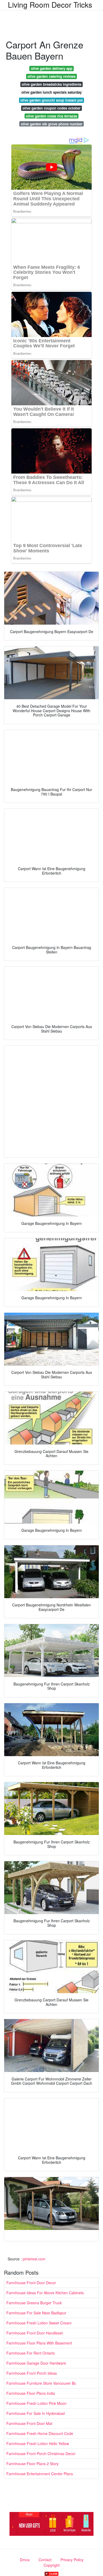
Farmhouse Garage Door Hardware (36, 2363)
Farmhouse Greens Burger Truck (34, 2303)
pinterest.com (34, 2259)
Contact (45, 2560)
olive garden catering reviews (51, 76)
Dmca (25, 2560)
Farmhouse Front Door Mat (29, 2423)
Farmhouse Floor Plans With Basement (39, 2343)
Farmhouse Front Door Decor (31, 2283)
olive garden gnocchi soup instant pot (51, 100)
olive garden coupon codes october (51, 108)
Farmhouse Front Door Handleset (35, 2333)
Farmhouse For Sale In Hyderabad (36, 2413)
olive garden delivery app (52, 68)
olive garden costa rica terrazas (51, 116)
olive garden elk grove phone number (52, 124)
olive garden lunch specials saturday (51, 92)
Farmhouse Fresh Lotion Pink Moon (36, 2403)
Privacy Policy (72, 2560)
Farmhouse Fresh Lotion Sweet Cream (39, 2323)
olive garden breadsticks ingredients (51, 84)
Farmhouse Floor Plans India (31, 2393)
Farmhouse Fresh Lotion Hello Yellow (38, 2443)
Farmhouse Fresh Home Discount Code (40, 2433)
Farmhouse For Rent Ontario (31, 2353)
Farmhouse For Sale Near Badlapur (36, 2313)
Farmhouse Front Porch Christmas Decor (41, 2454)
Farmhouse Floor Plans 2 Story (32, 2464)
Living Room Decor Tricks (50, 4)
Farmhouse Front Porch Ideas (32, 2373)
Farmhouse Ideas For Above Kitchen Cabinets (45, 2293)
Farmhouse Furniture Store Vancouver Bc (41, 2383)
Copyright (52, 2565)
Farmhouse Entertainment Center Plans (40, 2474)
